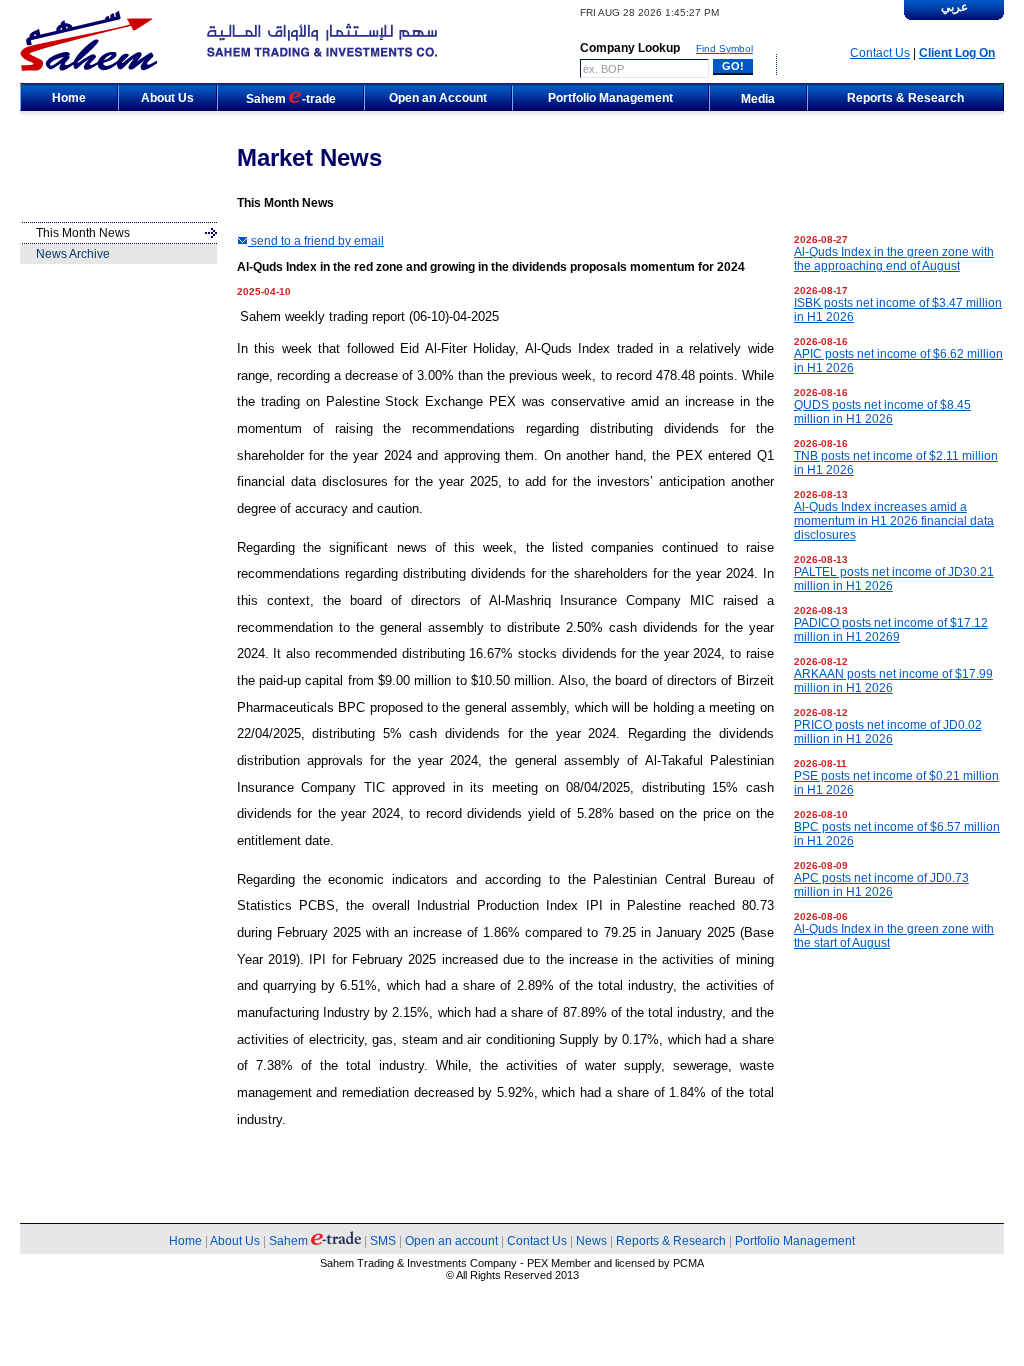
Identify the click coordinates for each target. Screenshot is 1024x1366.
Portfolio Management (795, 1241)
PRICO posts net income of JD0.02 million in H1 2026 (888, 732)
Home (185, 1241)
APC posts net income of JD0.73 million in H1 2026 (881, 885)
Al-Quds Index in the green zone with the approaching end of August (894, 259)
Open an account (451, 1241)
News (591, 1241)
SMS (383, 1241)
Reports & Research (671, 1241)
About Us (235, 1241)
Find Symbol (724, 48)
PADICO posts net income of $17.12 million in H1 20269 (891, 630)
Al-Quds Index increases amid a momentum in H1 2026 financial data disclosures (894, 521)
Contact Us (880, 53)
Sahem (290, 1241)
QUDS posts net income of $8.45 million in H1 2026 (882, 412)
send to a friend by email (316, 241)
